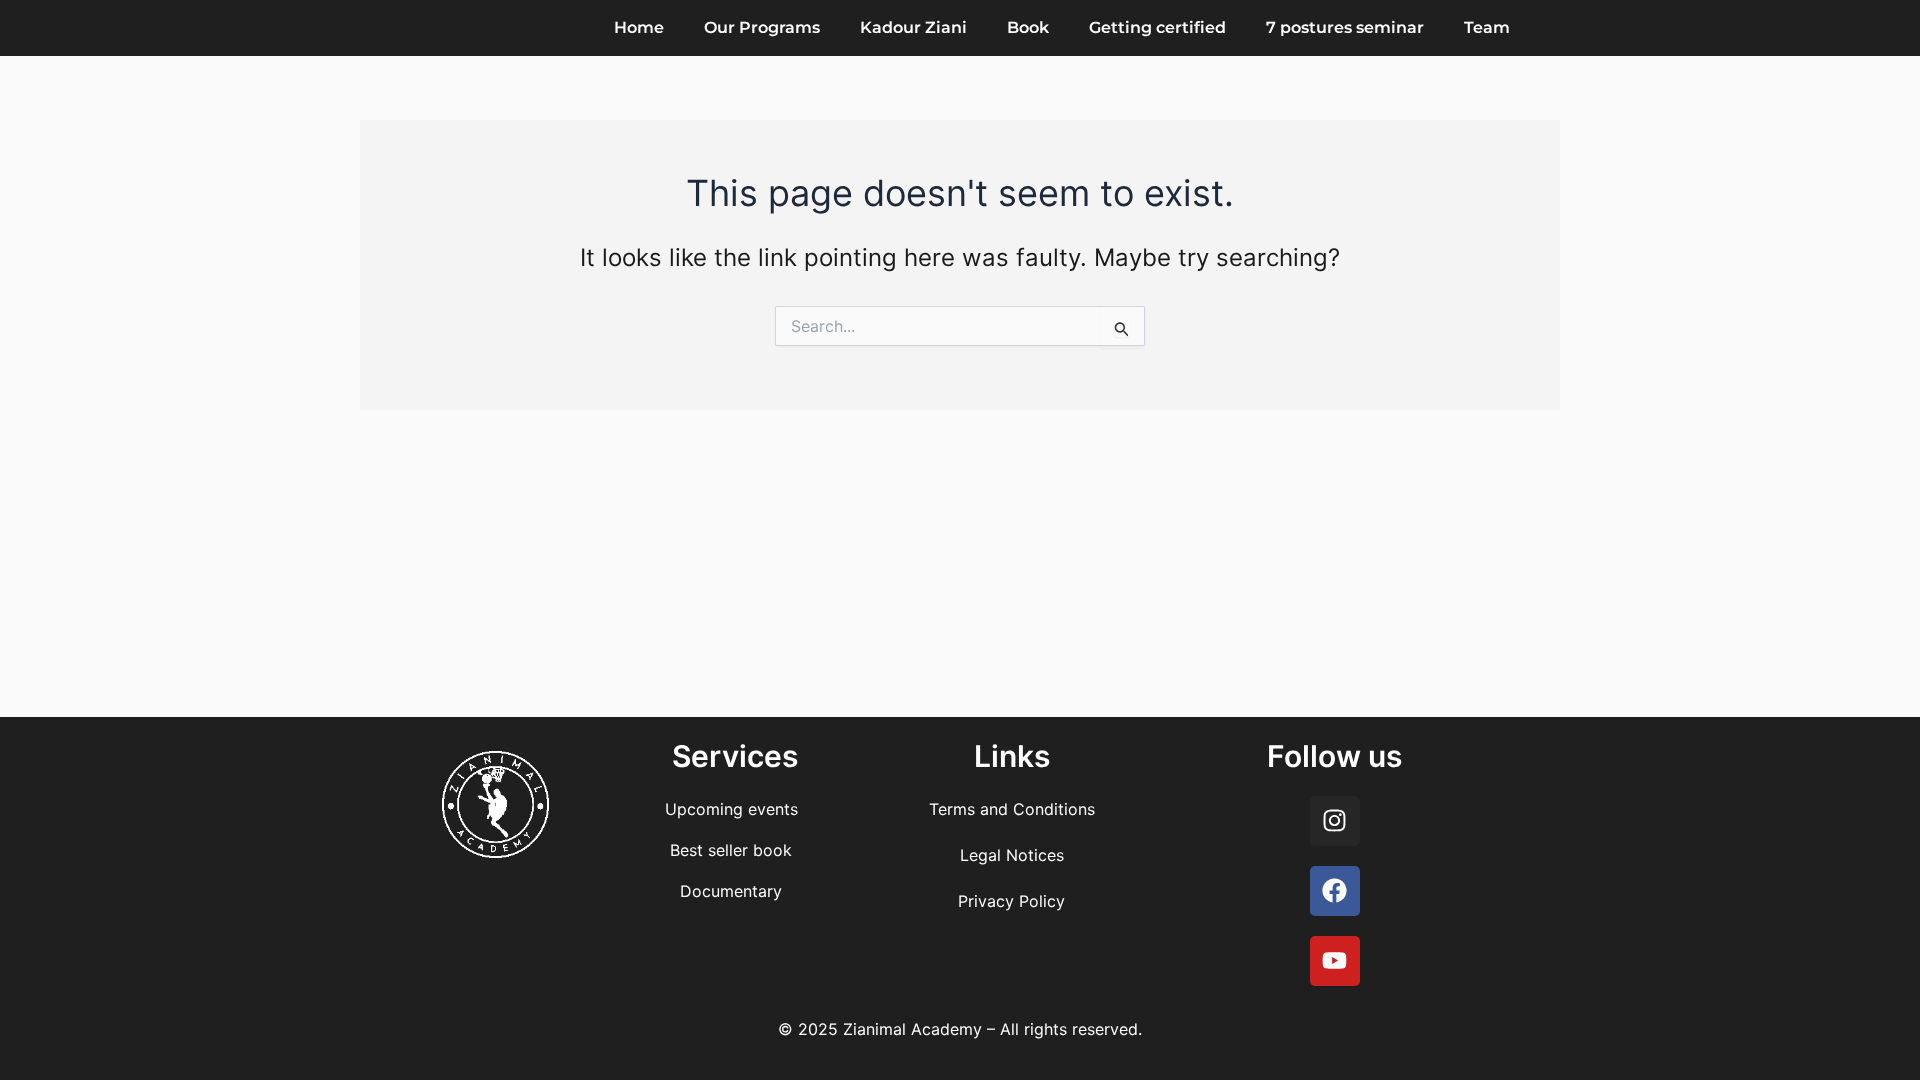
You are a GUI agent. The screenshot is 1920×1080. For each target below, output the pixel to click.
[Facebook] (1335, 891)
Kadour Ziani (913, 27)
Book (1028, 27)
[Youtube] (1335, 961)
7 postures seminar (1345, 27)
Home (639, 27)
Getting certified (1157, 27)
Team (1487, 27)
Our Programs (762, 27)
